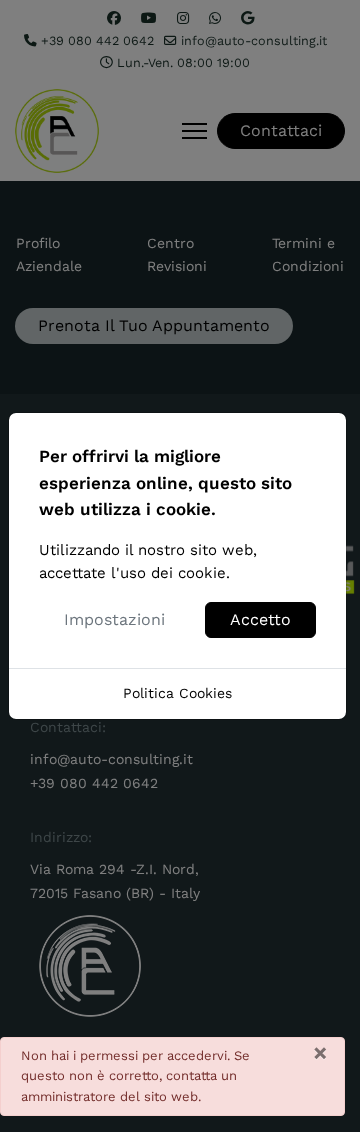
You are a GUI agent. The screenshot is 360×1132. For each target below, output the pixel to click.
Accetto (260, 619)
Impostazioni (114, 619)
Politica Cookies (177, 693)
